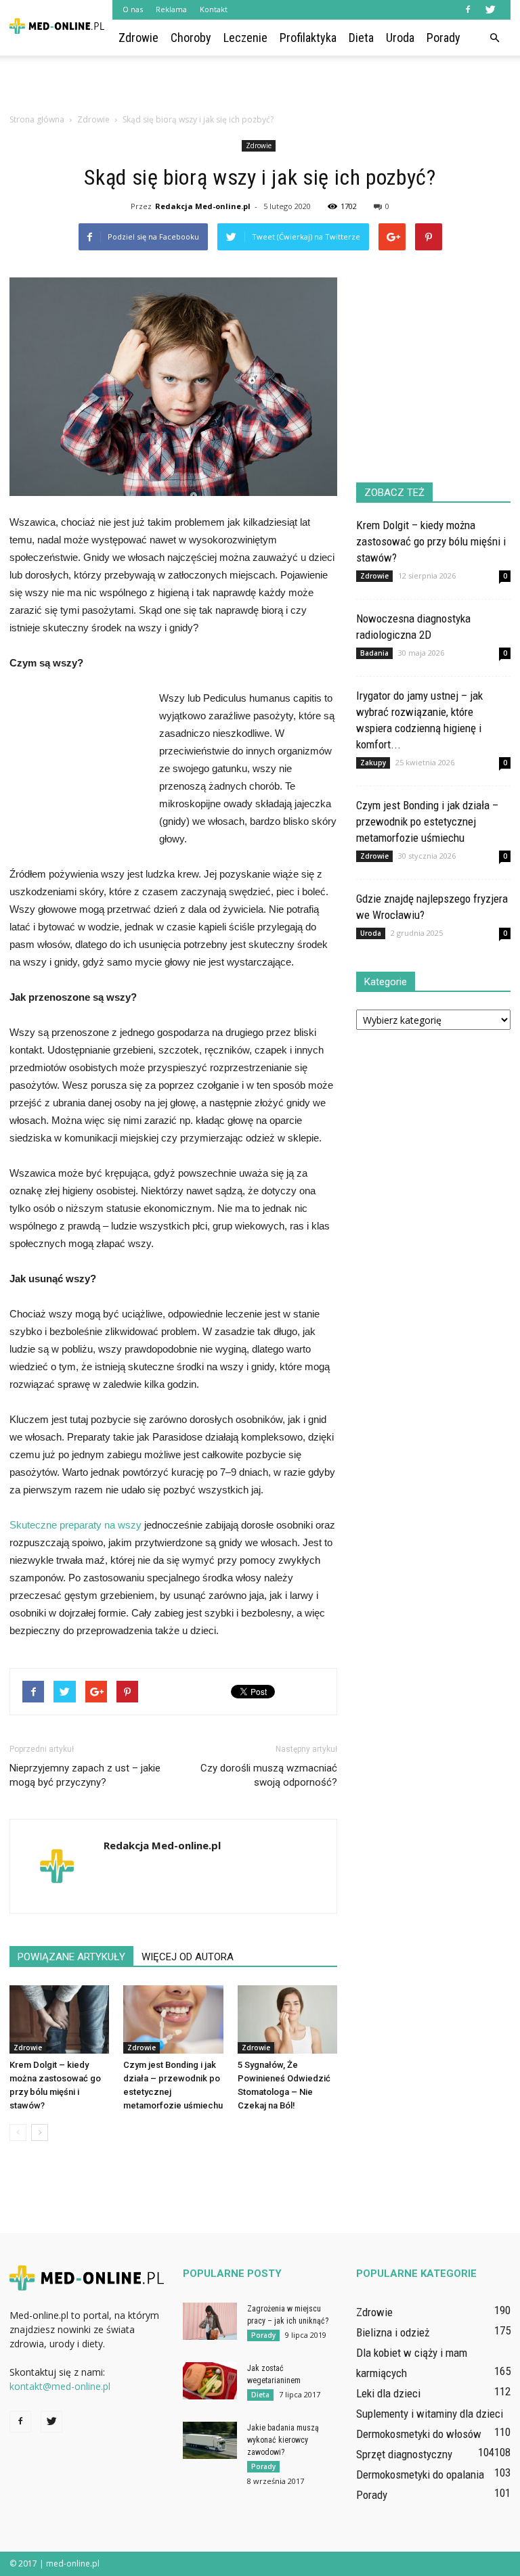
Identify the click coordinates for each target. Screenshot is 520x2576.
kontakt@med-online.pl (60, 2386)
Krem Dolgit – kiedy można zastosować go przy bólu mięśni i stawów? (431, 541)
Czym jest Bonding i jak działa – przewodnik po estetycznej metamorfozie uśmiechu (427, 821)
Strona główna (37, 119)
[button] (494, 38)
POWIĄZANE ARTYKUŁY (71, 1957)
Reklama (171, 9)
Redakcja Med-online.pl (203, 206)
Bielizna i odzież (393, 2332)
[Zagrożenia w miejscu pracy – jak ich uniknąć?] (210, 2321)
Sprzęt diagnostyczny (404, 2454)
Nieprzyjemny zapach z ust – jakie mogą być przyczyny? (85, 1775)
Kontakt (214, 9)
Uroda (400, 38)
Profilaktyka (308, 38)
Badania (374, 653)
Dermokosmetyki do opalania (420, 2475)
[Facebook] (468, 9)
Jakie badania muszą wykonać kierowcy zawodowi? (283, 2440)
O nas (133, 9)
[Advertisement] (260, 85)
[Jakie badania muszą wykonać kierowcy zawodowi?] (210, 2440)
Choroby (191, 38)
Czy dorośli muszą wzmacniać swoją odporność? (269, 1775)
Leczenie (245, 38)
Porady (443, 38)
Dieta (361, 38)
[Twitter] (490, 9)
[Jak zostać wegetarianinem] (210, 2381)
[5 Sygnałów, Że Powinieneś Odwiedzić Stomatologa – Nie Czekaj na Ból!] (287, 2019)
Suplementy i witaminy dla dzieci (430, 2414)
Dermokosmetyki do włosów (419, 2434)
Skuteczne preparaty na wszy (75, 1525)
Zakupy (373, 763)
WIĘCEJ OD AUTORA (188, 1957)
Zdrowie (138, 38)
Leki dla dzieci (388, 2393)
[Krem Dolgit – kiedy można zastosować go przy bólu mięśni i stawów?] (59, 2019)
